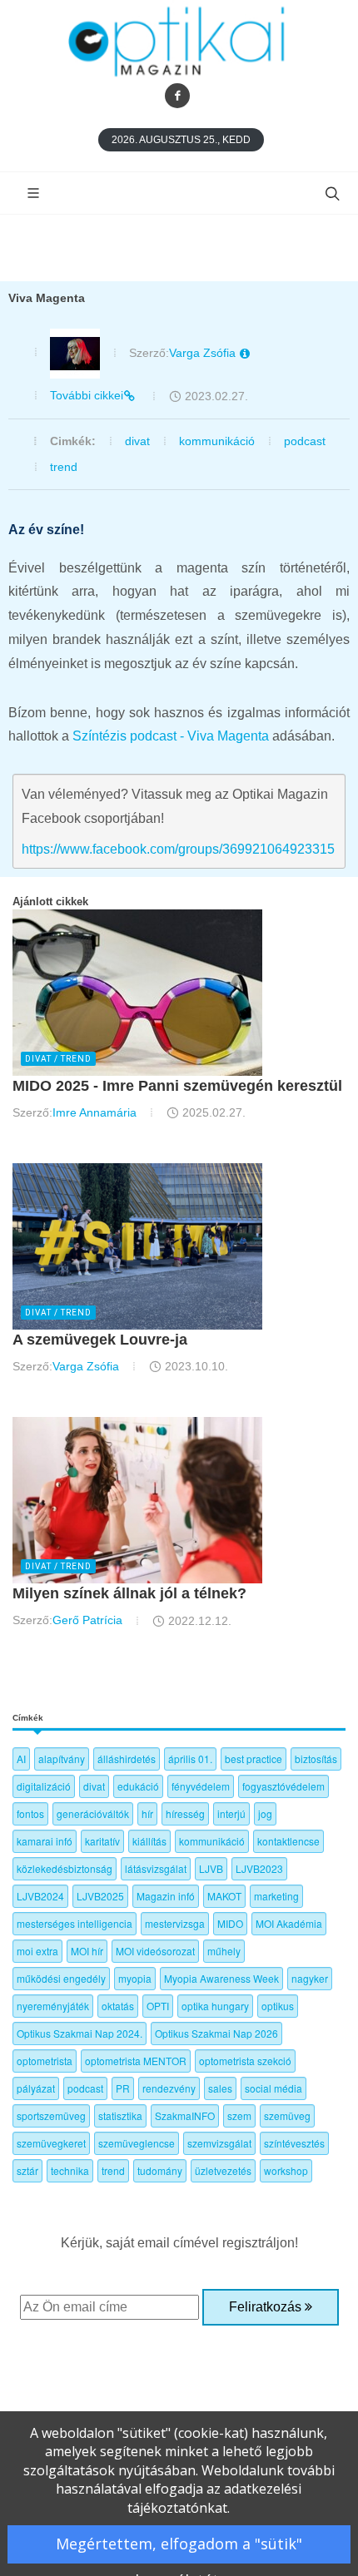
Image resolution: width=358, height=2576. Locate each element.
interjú (231, 1813)
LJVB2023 (259, 1868)
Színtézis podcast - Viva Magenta (171, 736)
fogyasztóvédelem (283, 1786)
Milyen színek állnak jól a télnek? (129, 1593)
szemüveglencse (137, 2143)
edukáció (138, 1786)
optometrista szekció (245, 2061)
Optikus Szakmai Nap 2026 (216, 2033)
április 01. (190, 1759)
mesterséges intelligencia (75, 1923)
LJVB (211, 1868)
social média (273, 2088)
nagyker (310, 1978)
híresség (185, 1813)
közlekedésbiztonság (65, 1868)
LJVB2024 (40, 1896)
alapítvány (62, 1759)
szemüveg (287, 2115)
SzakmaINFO (185, 2115)
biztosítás (316, 1759)
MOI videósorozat (155, 1951)
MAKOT (224, 1896)
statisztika (120, 2115)
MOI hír (87, 1951)
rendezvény (169, 2088)
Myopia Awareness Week (221, 1978)
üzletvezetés (223, 2170)
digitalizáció (44, 1786)
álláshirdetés (127, 1759)
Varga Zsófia (204, 353)
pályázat (36, 2088)
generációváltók (93, 1813)
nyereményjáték (53, 2006)
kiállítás (149, 1841)
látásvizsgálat (156, 1868)
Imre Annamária (94, 1112)
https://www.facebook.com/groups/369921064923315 (178, 849)
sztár (27, 2170)
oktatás (118, 2006)
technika (70, 2170)
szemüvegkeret (51, 2143)
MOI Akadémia (289, 1923)
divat (137, 441)
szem (239, 2115)
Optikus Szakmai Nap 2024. (80, 2033)
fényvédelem (201, 1786)
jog (265, 1813)
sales (220, 2088)
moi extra (37, 1951)
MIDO (230, 1923)
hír (147, 1813)
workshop (286, 2170)
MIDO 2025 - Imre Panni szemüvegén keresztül (177, 1086)
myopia (135, 1978)
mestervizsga (175, 1923)
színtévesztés (294, 2143)
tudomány (160, 2170)
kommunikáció (217, 441)
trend (64, 467)
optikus (278, 2006)
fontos (30, 1813)
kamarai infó (45, 1841)
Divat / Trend (58, 1059)
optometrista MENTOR (136, 2061)
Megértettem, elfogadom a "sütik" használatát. (179, 2549)
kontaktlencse (288, 1841)
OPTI (158, 2006)
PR (123, 2088)
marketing (276, 1896)
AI (21, 1759)
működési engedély (61, 1978)
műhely (224, 1951)
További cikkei (87, 395)
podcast (305, 441)
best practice (254, 1759)
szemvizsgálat (219, 2143)
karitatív (102, 1841)
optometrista (45, 2061)
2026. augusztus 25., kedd (181, 140)
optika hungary (215, 2006)
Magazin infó (166, 1896)
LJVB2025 (100, 1896)
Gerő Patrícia (87, 1620)
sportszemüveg (51, 2115)
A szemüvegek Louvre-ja (100, 1340)
